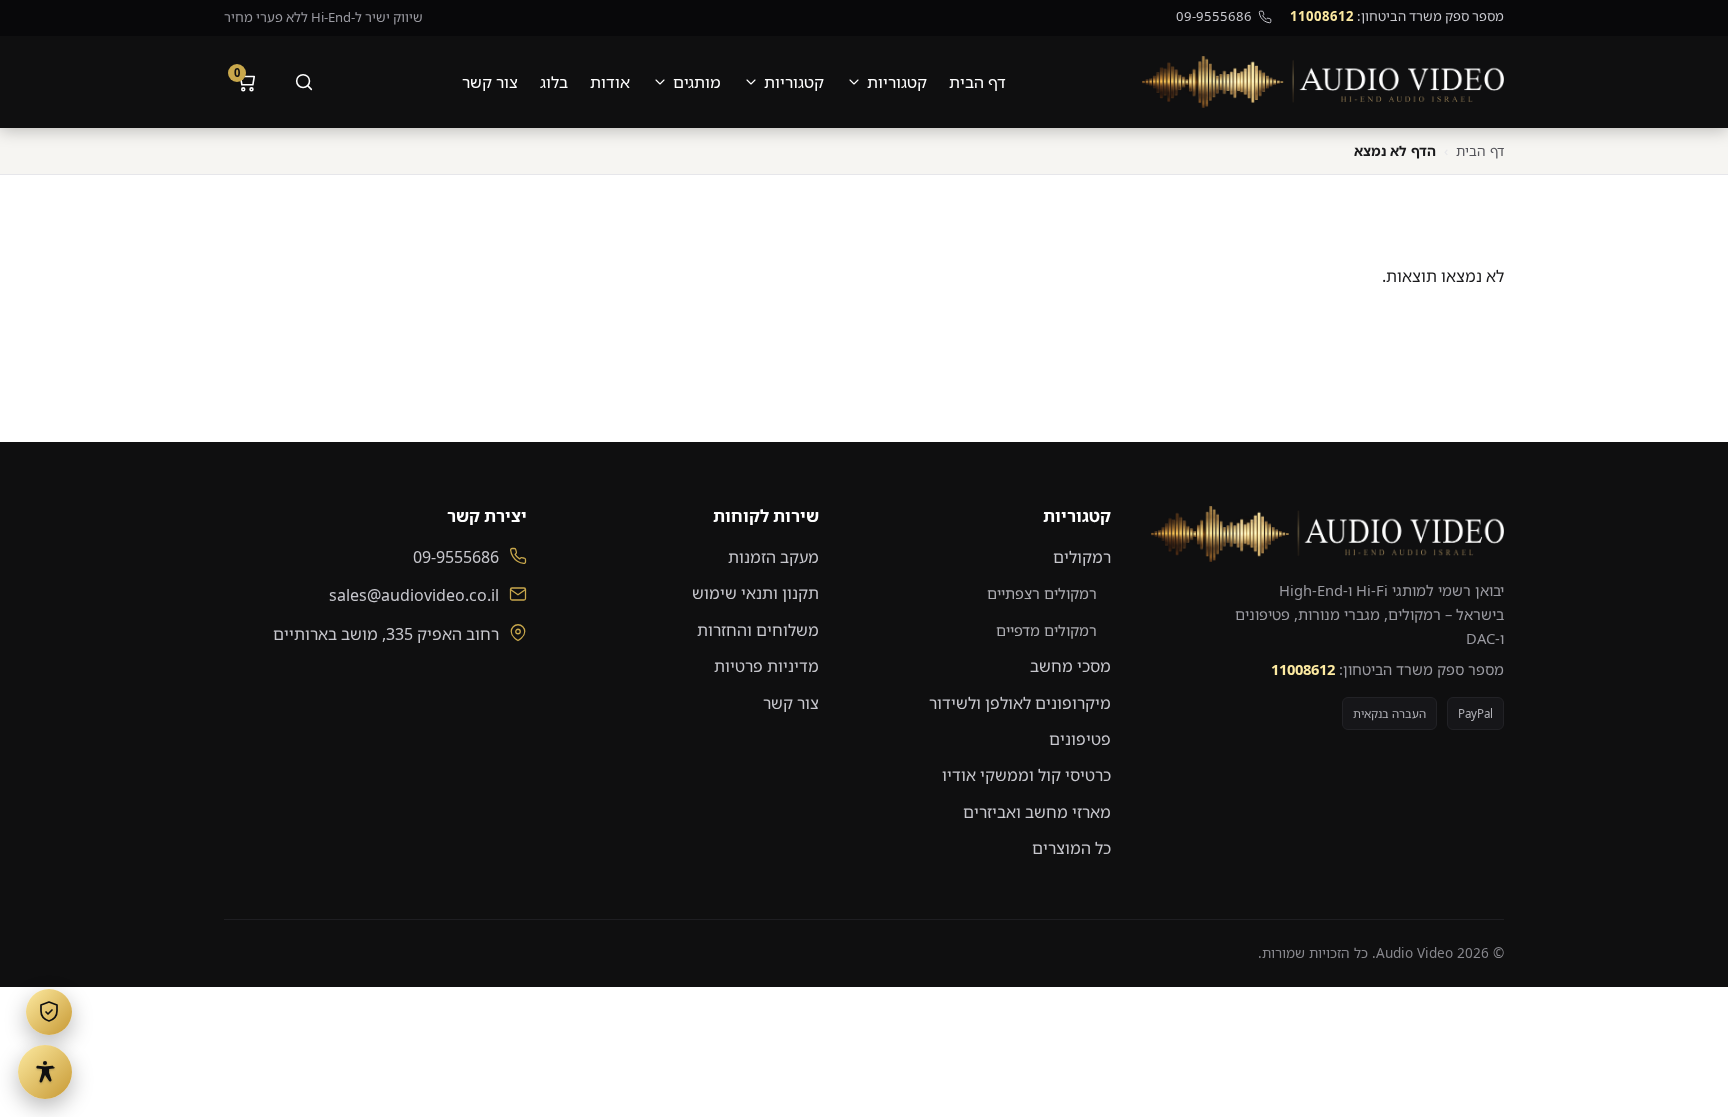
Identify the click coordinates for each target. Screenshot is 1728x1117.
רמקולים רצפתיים (1042, 593)
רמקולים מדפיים (1046, 630)
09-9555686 (1214, 16)
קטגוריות (897, 82)
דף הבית (977, 82)
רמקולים (1082, 557)
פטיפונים (1080, 739)
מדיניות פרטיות (766, 666)
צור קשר (490, 82)
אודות (610, 82)
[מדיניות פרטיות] (49, 1012)
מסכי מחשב (1070, 666)
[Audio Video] (1323, 82)
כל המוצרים (1071, 848)
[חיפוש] (304, 82)
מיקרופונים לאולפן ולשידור (1020, 703)
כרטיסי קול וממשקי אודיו (1026, 775)
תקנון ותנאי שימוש (755, 593)
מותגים (697, 82)
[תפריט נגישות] (45, 1072)
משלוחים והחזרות (758, 630)
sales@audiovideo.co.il (414, 595)
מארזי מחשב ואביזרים (1037, 812)
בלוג (554, 82)
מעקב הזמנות (773, 557)
